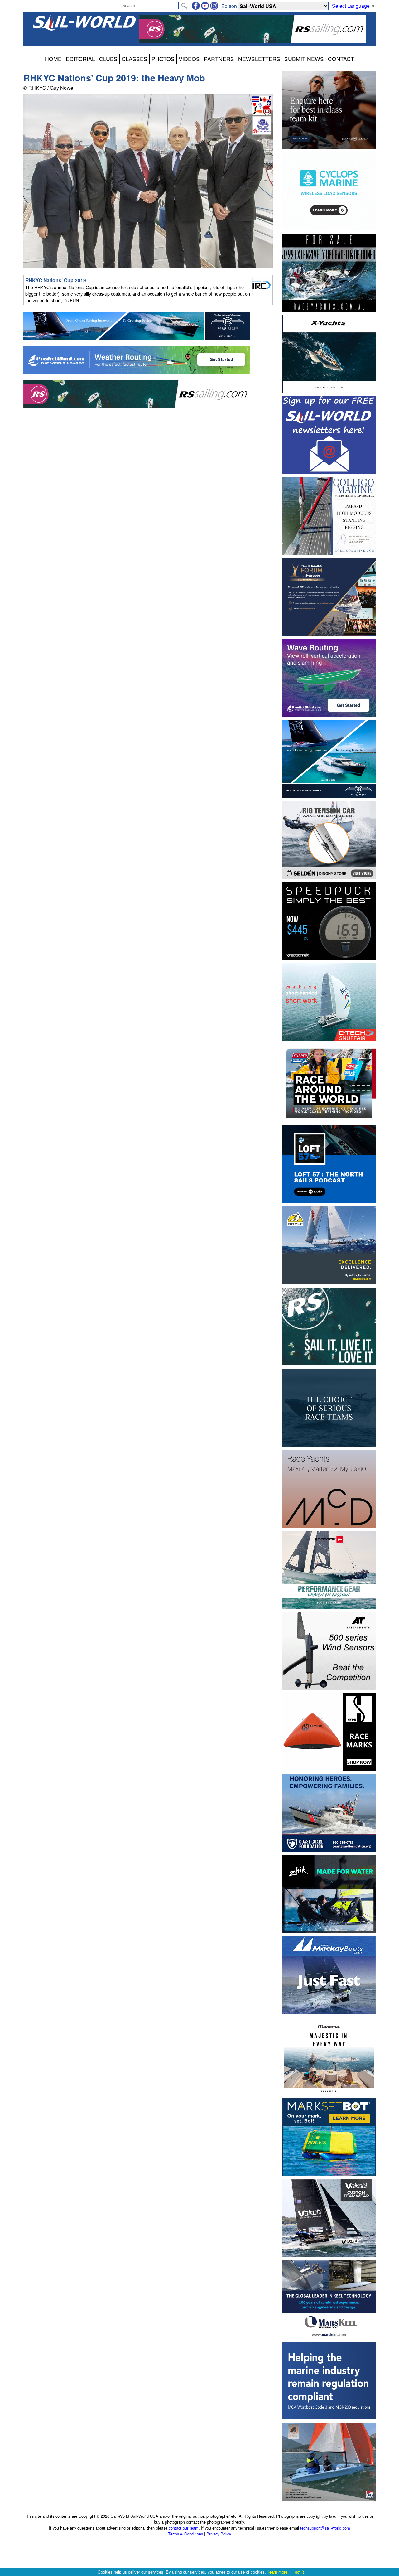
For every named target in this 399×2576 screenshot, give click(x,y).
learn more (278, 2572)
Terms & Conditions (185, 2534)
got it (299, 2572)
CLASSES (135, 59)
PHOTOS (163, 59)
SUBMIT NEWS (304, 59)
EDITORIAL (80, 59)
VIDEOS (189, 59)
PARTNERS (219, 59)
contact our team (184, 2528)
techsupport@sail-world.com (325, 2528)
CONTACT (341, 59)
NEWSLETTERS (259, 59)
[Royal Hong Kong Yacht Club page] (262, 133)
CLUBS (108, 59)
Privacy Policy (219, 2534)
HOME (53, 59)
